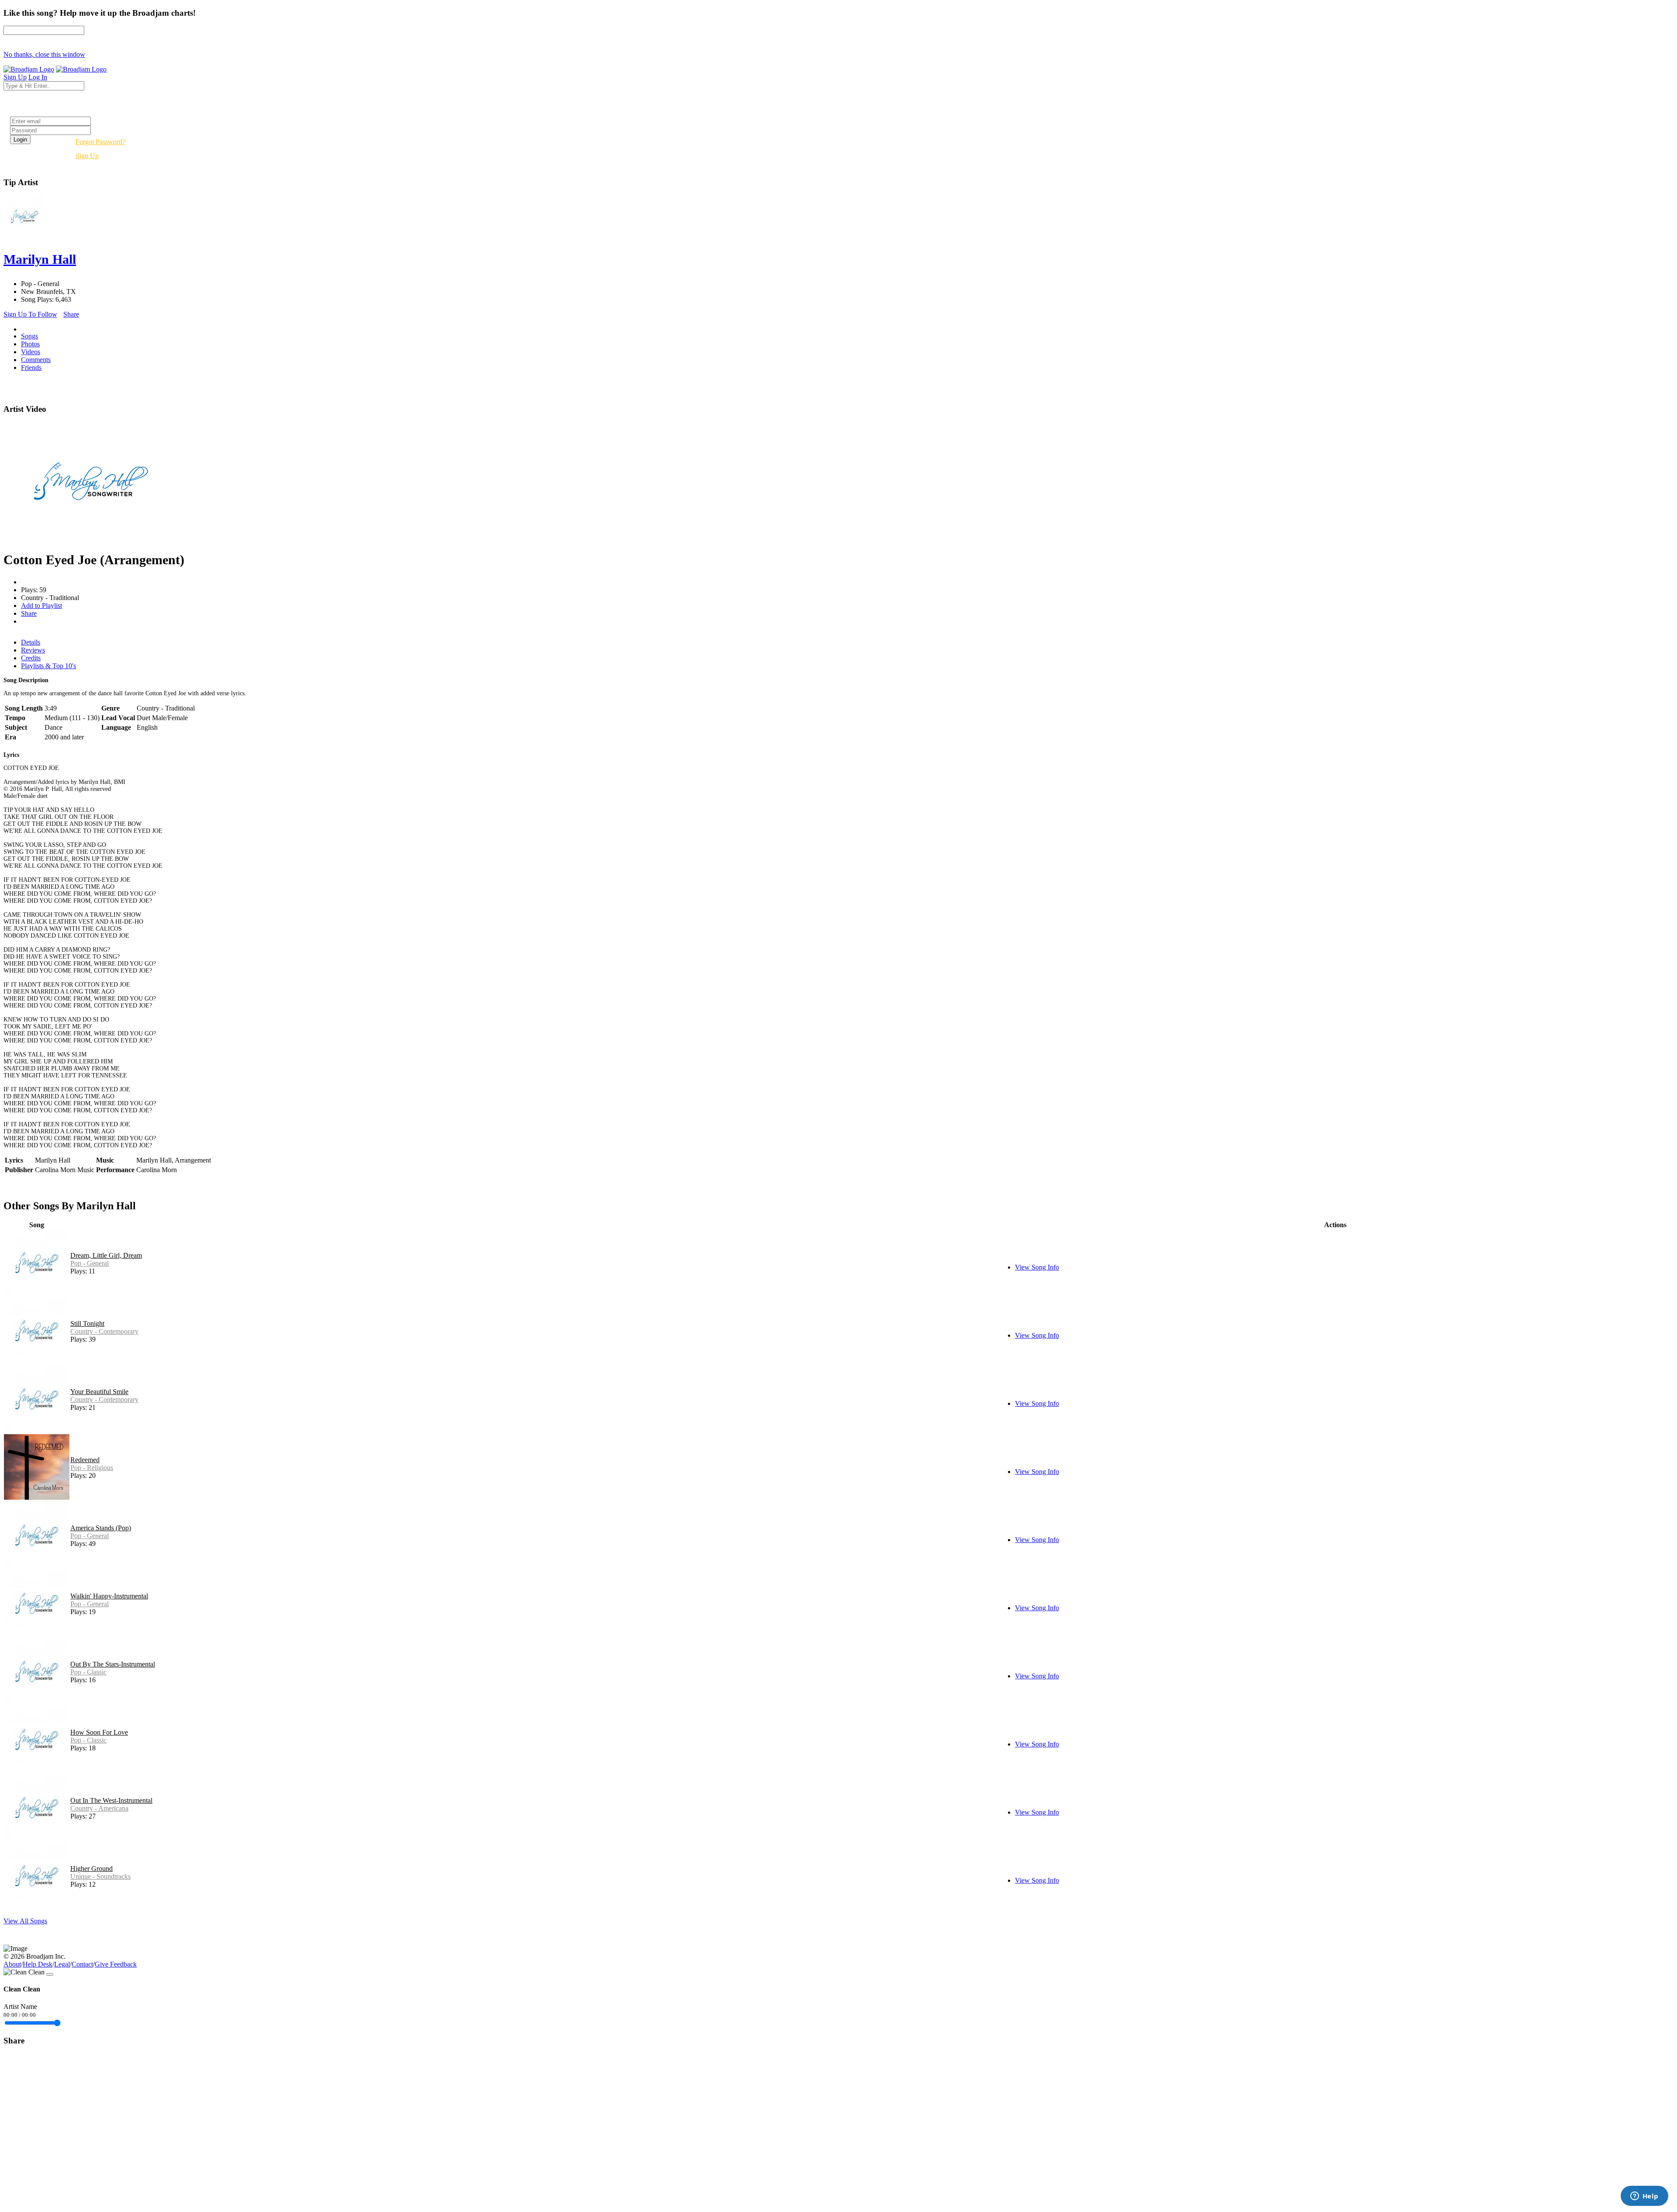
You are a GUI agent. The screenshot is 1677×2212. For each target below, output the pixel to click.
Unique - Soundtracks (100, 1876)
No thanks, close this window (44, 54)
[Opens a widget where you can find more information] (1644, 2197)
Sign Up (87, 156)
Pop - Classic (88, 1672)
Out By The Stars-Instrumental (113, 1664)
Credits (31, 658)
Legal (62, 1964)
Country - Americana (99, 1808)
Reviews (33, 650)
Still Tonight (87, 1323)
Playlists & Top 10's (48, 666)
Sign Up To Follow (30, 314)
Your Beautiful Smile (99, 1392)
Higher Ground (91, 1869)
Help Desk (38, 1964)
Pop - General (90, 1263)
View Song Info (1037, 1267)
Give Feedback (116, 1964)
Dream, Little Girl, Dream (106, 1255)
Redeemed (85, 1460)
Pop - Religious (92, 1468)
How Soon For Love (99, 1732)
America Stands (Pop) (101, 1528)
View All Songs (25, 1921)
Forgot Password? (100, 142)
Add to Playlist (41, 606)
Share (71, 314)
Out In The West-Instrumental (111, 1800)
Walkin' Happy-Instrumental (109, 1596)
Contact (82, 1964)
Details (31, 642)
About (12, 1964)
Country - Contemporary (104, 1331)
